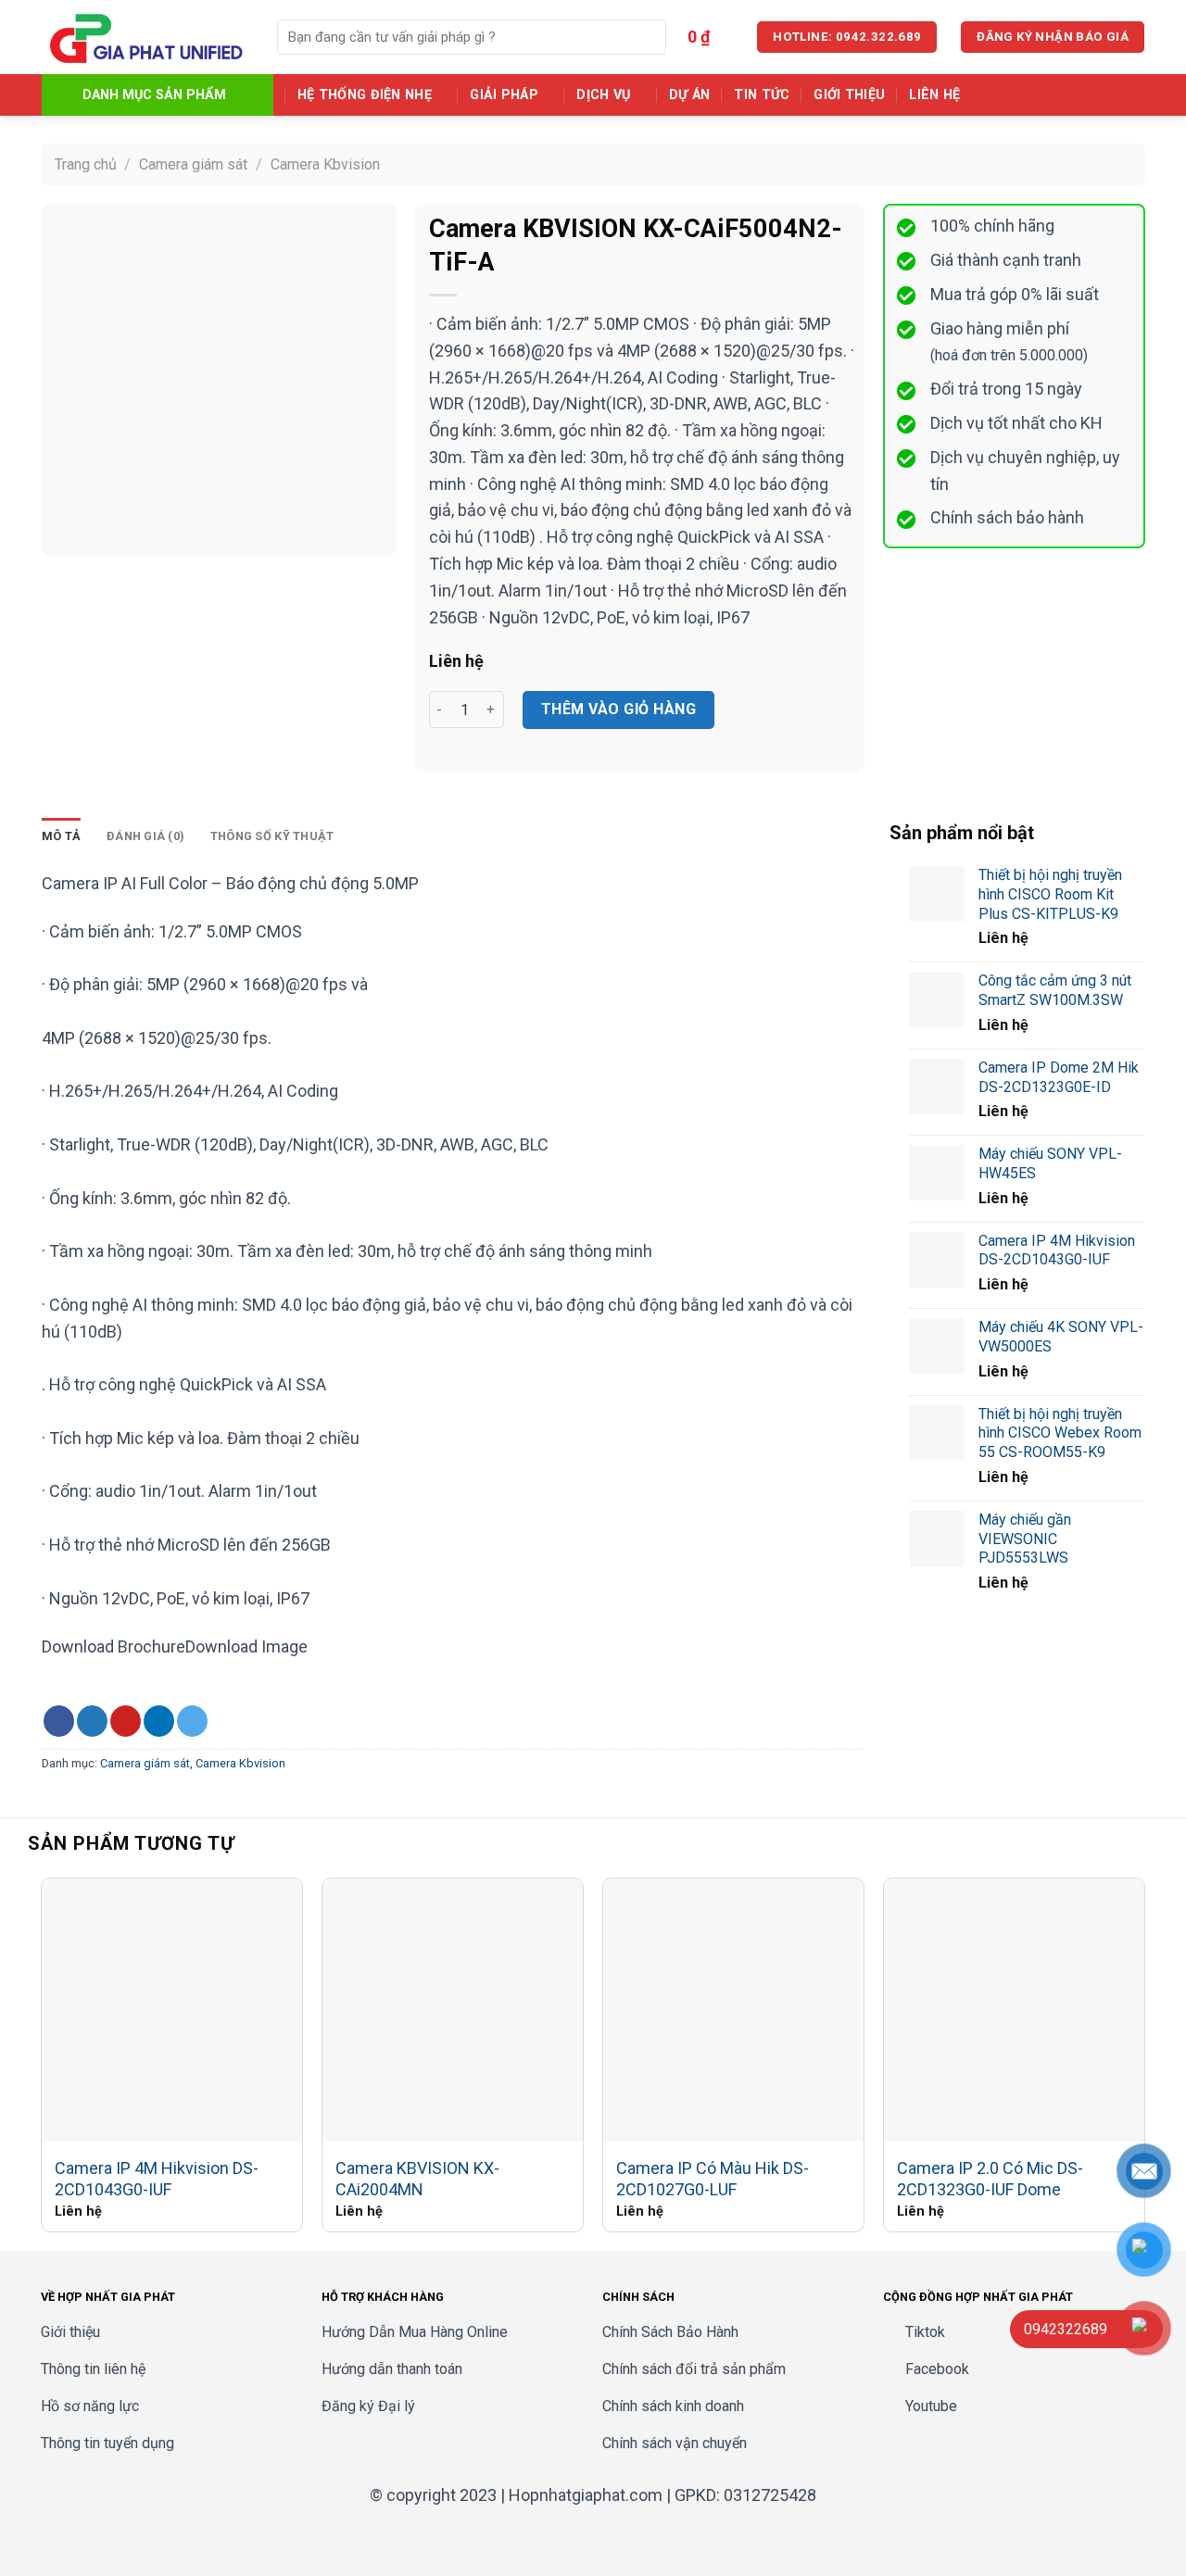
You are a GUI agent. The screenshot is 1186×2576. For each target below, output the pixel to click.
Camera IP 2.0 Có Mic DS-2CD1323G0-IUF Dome (990, 2179)
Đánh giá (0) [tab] (145, 836)
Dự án (689, 95)
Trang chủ (86, 164)
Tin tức (762, 95)
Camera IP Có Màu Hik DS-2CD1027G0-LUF (713, 2179)
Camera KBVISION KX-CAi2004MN (417, 2179)
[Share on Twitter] (92, 1721)
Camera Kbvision (325, 164)
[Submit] (648, 37)
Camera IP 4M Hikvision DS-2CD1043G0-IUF (157, 2179)
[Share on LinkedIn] (159, 1721)
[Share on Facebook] (59, 1721)
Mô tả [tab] (61, 836)
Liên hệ (934, 95)
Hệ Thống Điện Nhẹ (365, 95)
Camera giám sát (193, 164)
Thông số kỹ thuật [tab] (272, 836)
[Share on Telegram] (192, 1721)
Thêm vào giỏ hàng (618, 709)
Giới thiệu (849, 95)
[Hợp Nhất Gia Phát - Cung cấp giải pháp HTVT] (145, 37)
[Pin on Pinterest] (126, 1721)
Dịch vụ (603, 95)
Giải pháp (504, 95)
